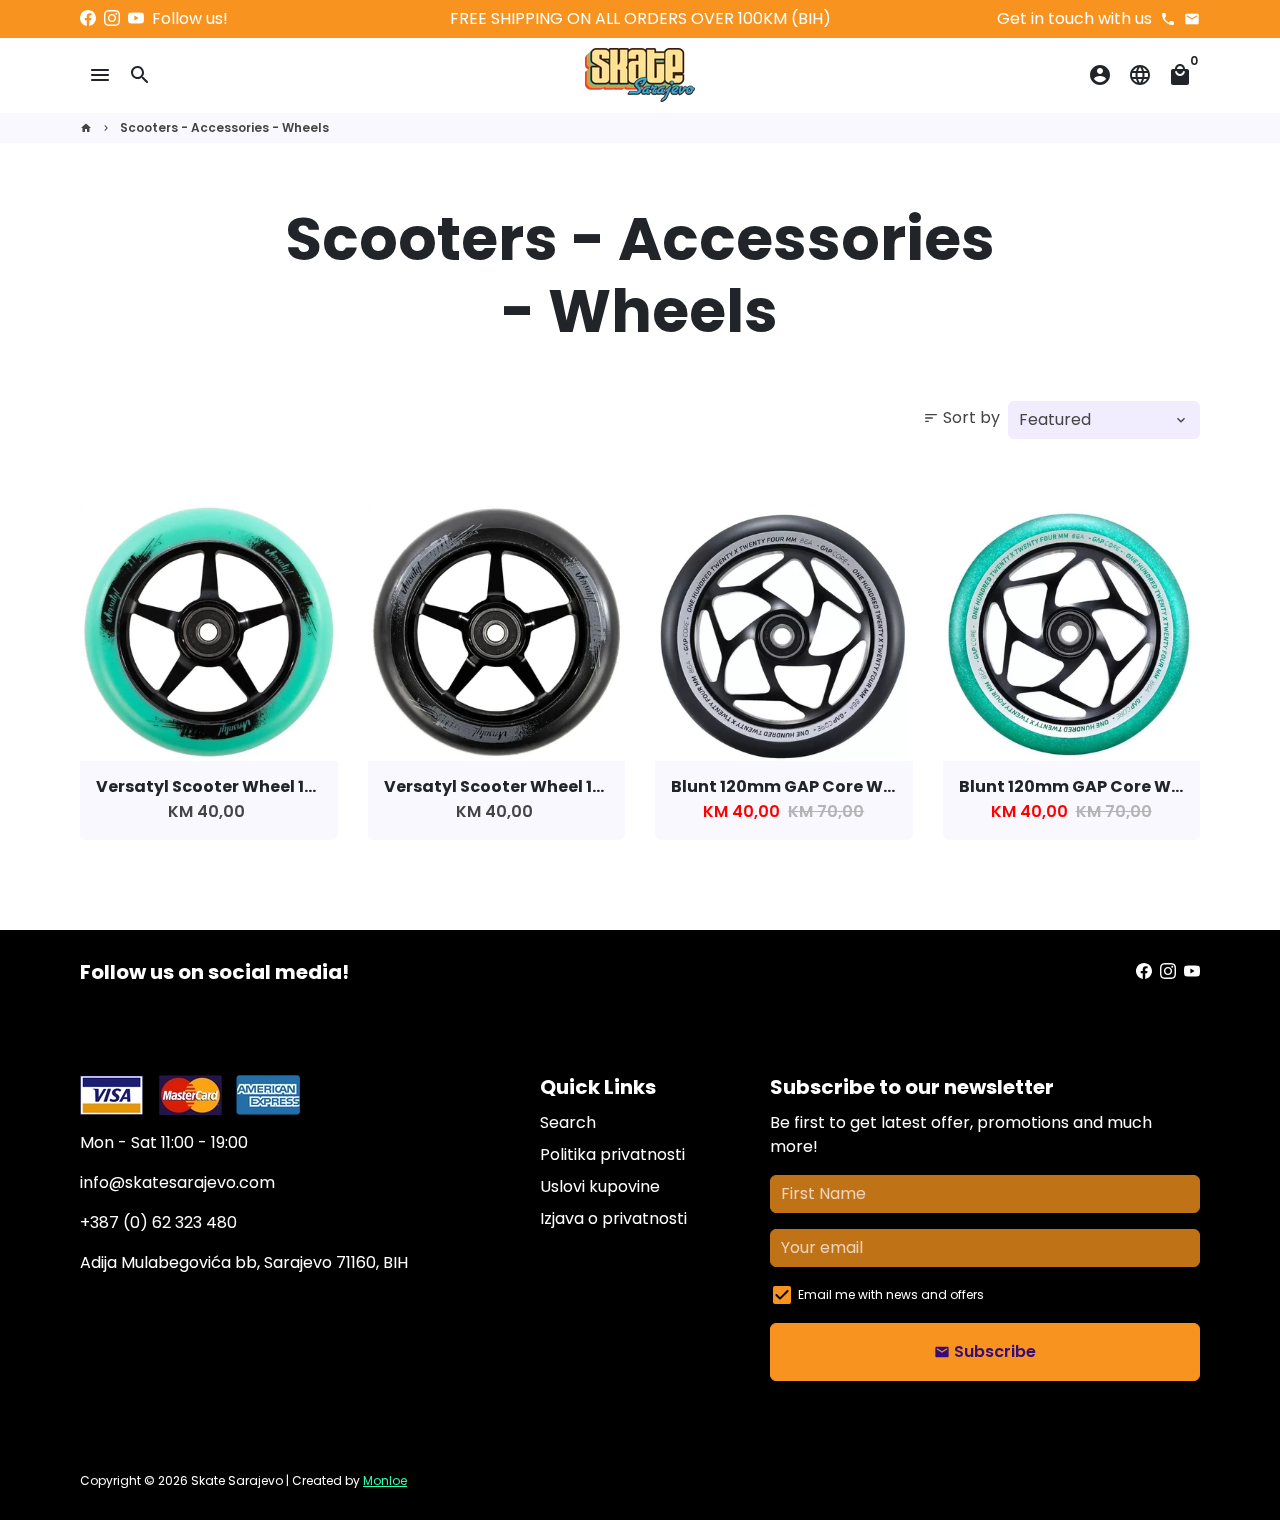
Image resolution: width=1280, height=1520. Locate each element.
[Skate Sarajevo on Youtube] (136, 18)
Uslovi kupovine (600, 1186)
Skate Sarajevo (237, 1480)
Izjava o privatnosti (613, 1218)
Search (568, 1122)
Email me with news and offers (891, 1294)
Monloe (385, 1480)
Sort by (961, 417)
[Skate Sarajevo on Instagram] (112, 18)
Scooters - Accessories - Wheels (224, 127)
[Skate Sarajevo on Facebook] (88, 18)
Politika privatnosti (612, 1154)
